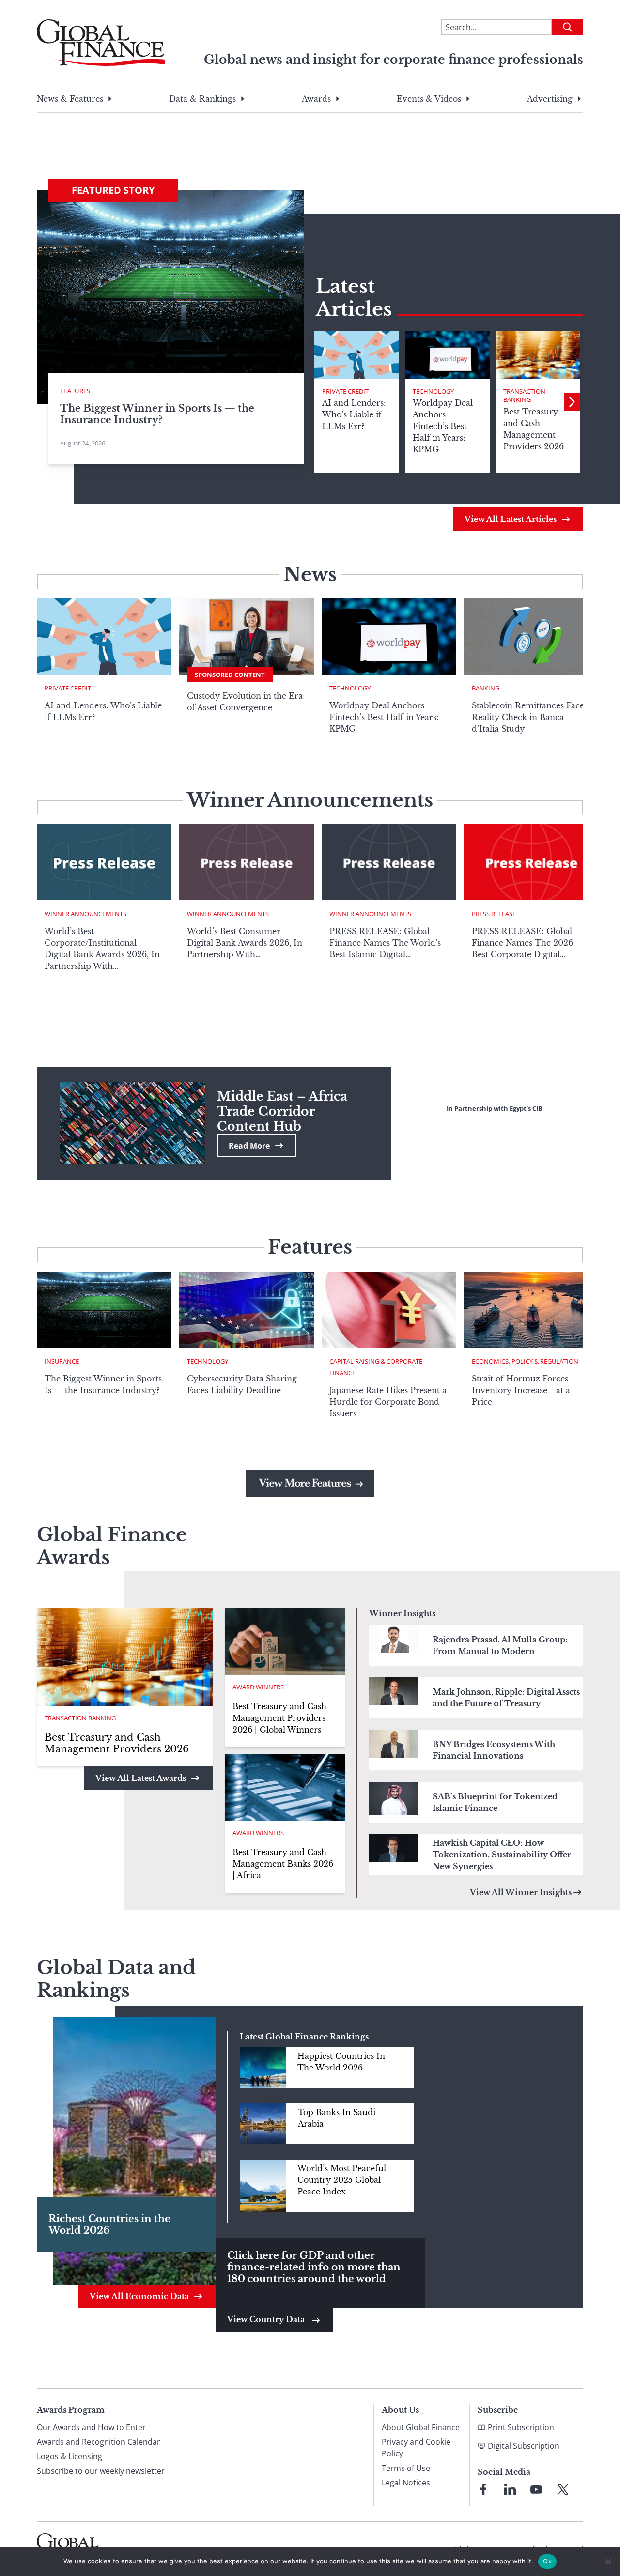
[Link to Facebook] (483, 2489)
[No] (608, 2561)
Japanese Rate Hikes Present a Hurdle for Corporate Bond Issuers (388, 1402)
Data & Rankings (202, 99)
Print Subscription (521, 2427)
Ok (547, 2561)
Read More (249, 1146)
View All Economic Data (139, 2296)
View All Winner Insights (521, 1892)
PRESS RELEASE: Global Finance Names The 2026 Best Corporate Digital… (522, 943)
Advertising (550, 99)
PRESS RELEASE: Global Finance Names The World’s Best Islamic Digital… (385, 943)
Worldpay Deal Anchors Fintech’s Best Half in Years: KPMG (384, 717)
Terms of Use (406, 2468)
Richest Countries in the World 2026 (109, 2224)
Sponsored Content (230, 675)
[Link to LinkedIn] (510, 2489)
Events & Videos (429, 99)
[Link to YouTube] (536, 2489)
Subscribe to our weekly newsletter (101, 2471)
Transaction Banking (524, 396)
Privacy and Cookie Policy (416, 2448)
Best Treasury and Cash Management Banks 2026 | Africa (283, 1864)
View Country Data (267, 2319)
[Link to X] (563, 2489)
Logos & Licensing (70, 2456)
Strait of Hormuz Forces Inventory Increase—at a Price (521, 1390)
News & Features (70, 99)
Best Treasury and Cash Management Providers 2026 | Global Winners (279, 1718)
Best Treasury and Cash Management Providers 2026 (117, 1743)
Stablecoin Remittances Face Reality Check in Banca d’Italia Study (528, 717)
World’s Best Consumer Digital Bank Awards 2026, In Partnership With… (245, 943)
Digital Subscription (524, 2446)
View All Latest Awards (141, 1778)
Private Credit (345, 391)
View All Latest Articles (511, 519)
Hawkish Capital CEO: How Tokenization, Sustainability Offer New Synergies (502, 1855)
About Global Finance (421, 2427)
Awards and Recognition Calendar (99, 2442)
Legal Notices (406, 2483)
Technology (433, 391)
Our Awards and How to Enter (91, 2427)
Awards (316, 99)
